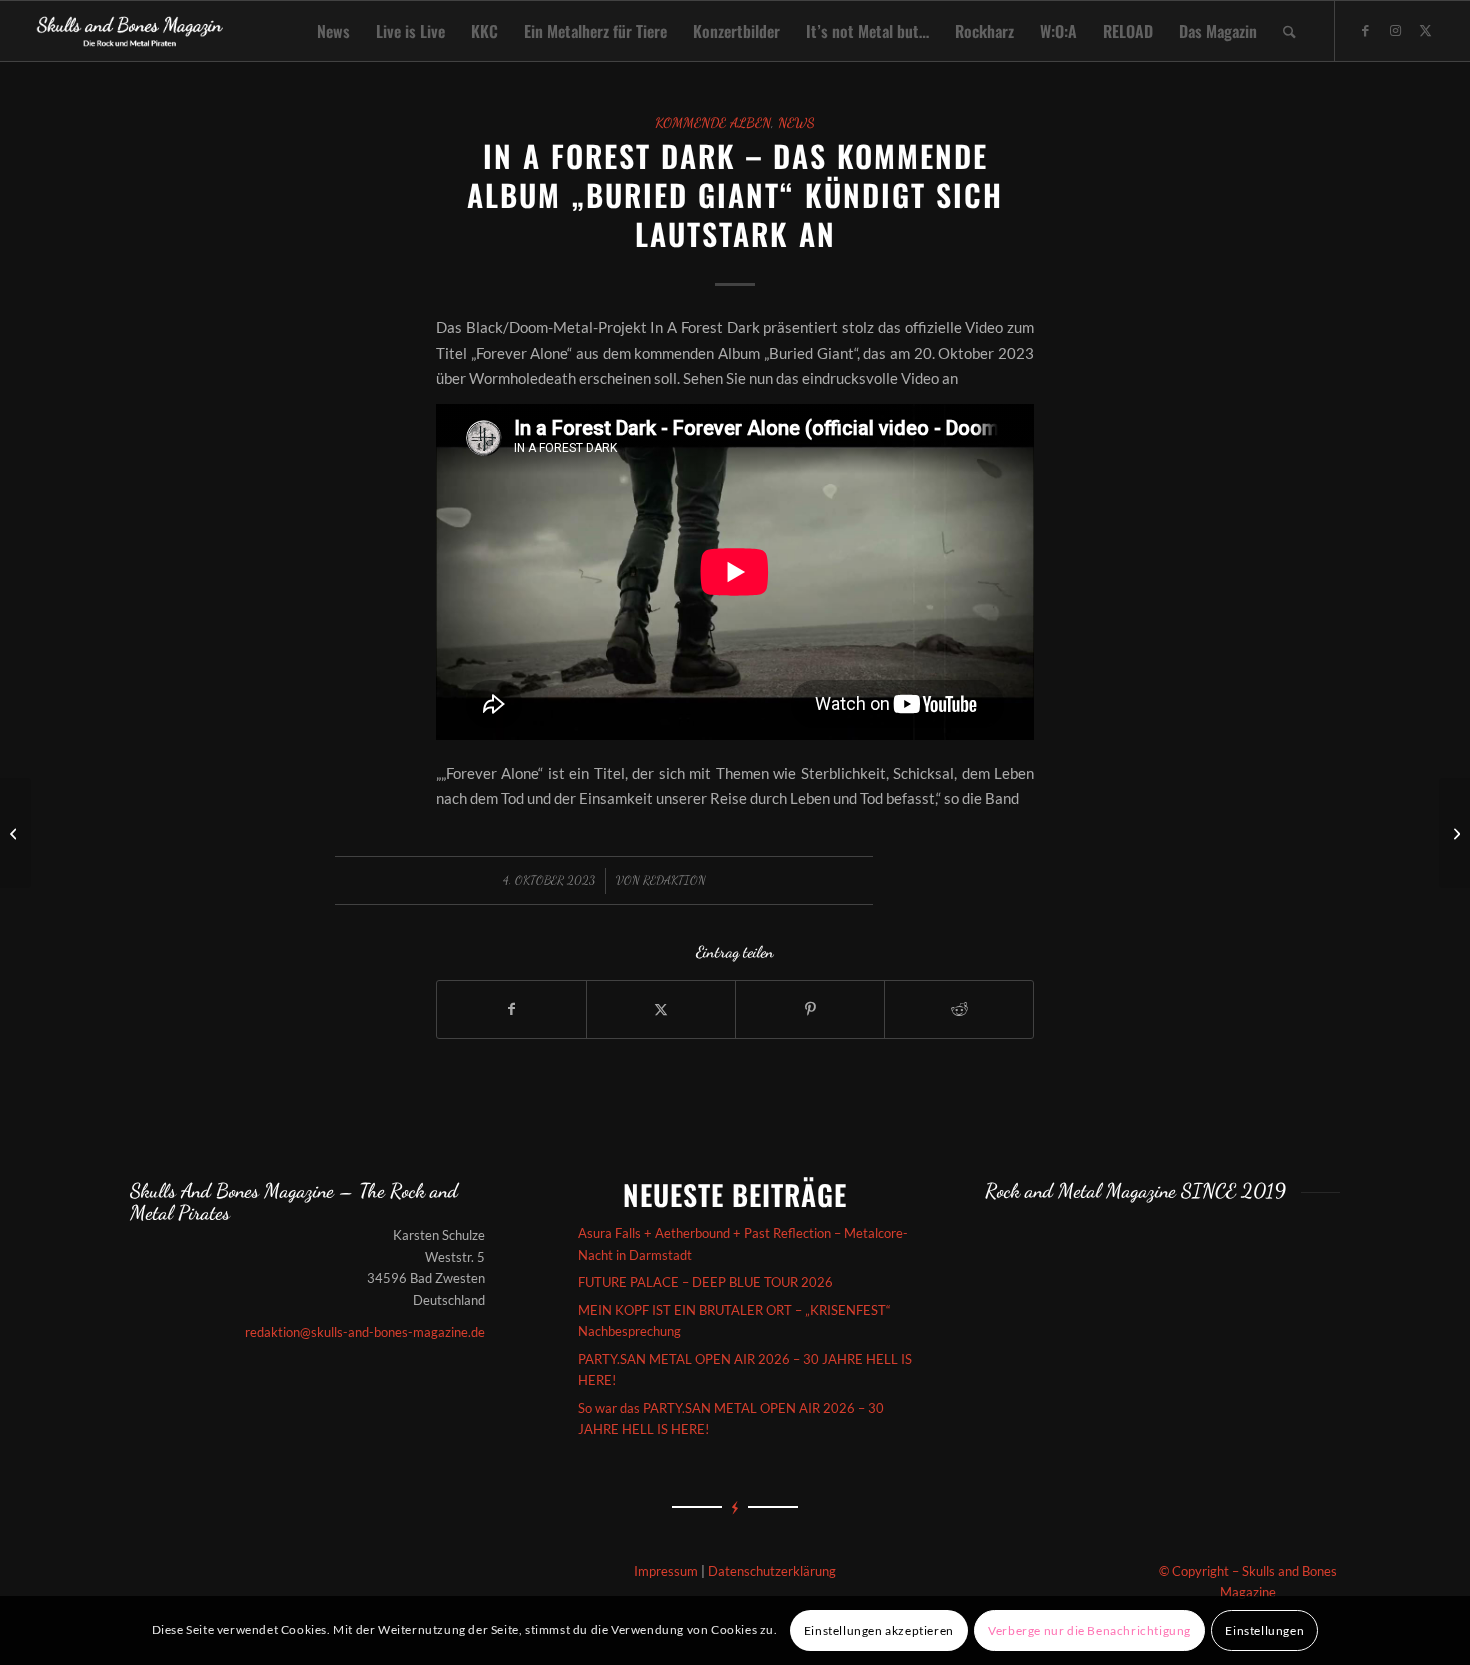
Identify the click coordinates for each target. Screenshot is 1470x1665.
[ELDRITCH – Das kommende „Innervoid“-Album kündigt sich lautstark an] (15, 833)
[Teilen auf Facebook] (511, 1009)
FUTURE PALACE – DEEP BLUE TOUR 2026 (705, 1282)
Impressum (666, 1571)
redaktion (674, 880)
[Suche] (1289, 31)
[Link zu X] (1426, 30)
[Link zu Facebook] (1366, 30)
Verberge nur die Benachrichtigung (1089, 1630)
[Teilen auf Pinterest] (810, 1009)
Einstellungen (1264, 1630)
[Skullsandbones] (130, 31)
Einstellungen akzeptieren (879, 1630)
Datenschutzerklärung (772, 1571)
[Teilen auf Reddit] (959, 1009)
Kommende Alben (713, 123)
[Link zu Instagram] (1396, 30)
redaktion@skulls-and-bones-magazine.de (365, 1332)
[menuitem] (333, 31)
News (796, 123)
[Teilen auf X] (661, 1009)
